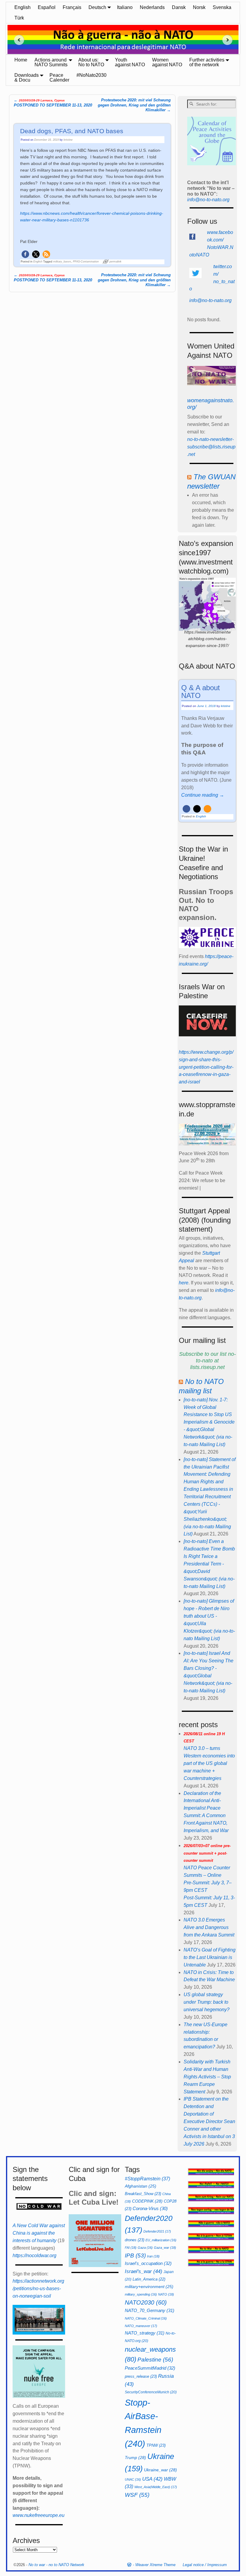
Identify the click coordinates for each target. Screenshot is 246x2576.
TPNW (156, 2445)
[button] (25, 254)
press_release (141, 2376)
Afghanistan (141, 2186)
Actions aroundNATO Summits (51, 62)
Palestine (155, 2360)
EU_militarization (161, 2240)
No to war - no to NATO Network (56, 2565)
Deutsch (97, 7)
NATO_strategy (145, 2333)
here (184, 1283)
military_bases (62, 262)
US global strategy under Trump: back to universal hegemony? (207, 2002)
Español (47, 7)
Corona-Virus (150, 2209)
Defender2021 (157, 2231)
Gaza (145, 2248)
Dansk (179, 7)
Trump (135, 2458)
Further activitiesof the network (207, 62)
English (22, 7)
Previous (17, 40)
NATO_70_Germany (150, 2310)
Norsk (199, 7)
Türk (19, 18)
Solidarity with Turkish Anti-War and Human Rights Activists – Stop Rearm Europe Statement (207, 2077)
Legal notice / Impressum (205, 2565)
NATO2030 (146, 2302)
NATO (166, 2294)
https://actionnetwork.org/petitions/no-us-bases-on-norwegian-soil (38, 2288)
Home (21, 60)
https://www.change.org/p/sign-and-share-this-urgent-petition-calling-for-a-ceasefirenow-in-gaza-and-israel (206, 1067)
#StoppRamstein (147, 2179)
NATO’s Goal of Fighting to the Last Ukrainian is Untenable (210, 1957)
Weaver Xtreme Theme (155, 2565)
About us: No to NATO (91, 62)
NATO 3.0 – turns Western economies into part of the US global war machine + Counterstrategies (209, 1756)
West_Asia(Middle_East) (156, 2487)
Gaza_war (165, 2248)
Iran (153, 2256)
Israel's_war (144, 2271)
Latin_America (149, 2279)
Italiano (125, 7)
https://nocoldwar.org (34, 2255)
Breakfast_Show (143, 2194)
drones (135, 2240)
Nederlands (152, 7)
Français (72, 7)
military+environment (149, 2287)
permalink (115, 262)
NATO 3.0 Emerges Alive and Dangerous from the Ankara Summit (209, 1927)
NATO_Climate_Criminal (146, 2318)
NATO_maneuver (141, 2326)
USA (152, 2479)
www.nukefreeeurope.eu (39, 2515)
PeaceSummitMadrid (150, 2368)
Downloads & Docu (27, 78)
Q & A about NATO (201, 692)
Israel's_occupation (148, 2263)
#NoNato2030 (91, 75)
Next (229, 40)
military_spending (141, 2294)
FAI (131, 2248)
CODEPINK (147, 2201)
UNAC (133, 2479)
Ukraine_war (160, 2470)
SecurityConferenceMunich (151, 2392)
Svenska (222, 7)
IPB (135, 2255)
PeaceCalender (59, 78)
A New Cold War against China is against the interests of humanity (39, 2233)
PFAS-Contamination (86, 262)
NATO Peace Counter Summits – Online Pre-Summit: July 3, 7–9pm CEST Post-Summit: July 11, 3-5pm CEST (209, 1876)
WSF (137, 2495)
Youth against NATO (130, 62)
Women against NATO (167, 62)
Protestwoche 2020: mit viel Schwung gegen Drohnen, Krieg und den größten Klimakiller (134, 105)
